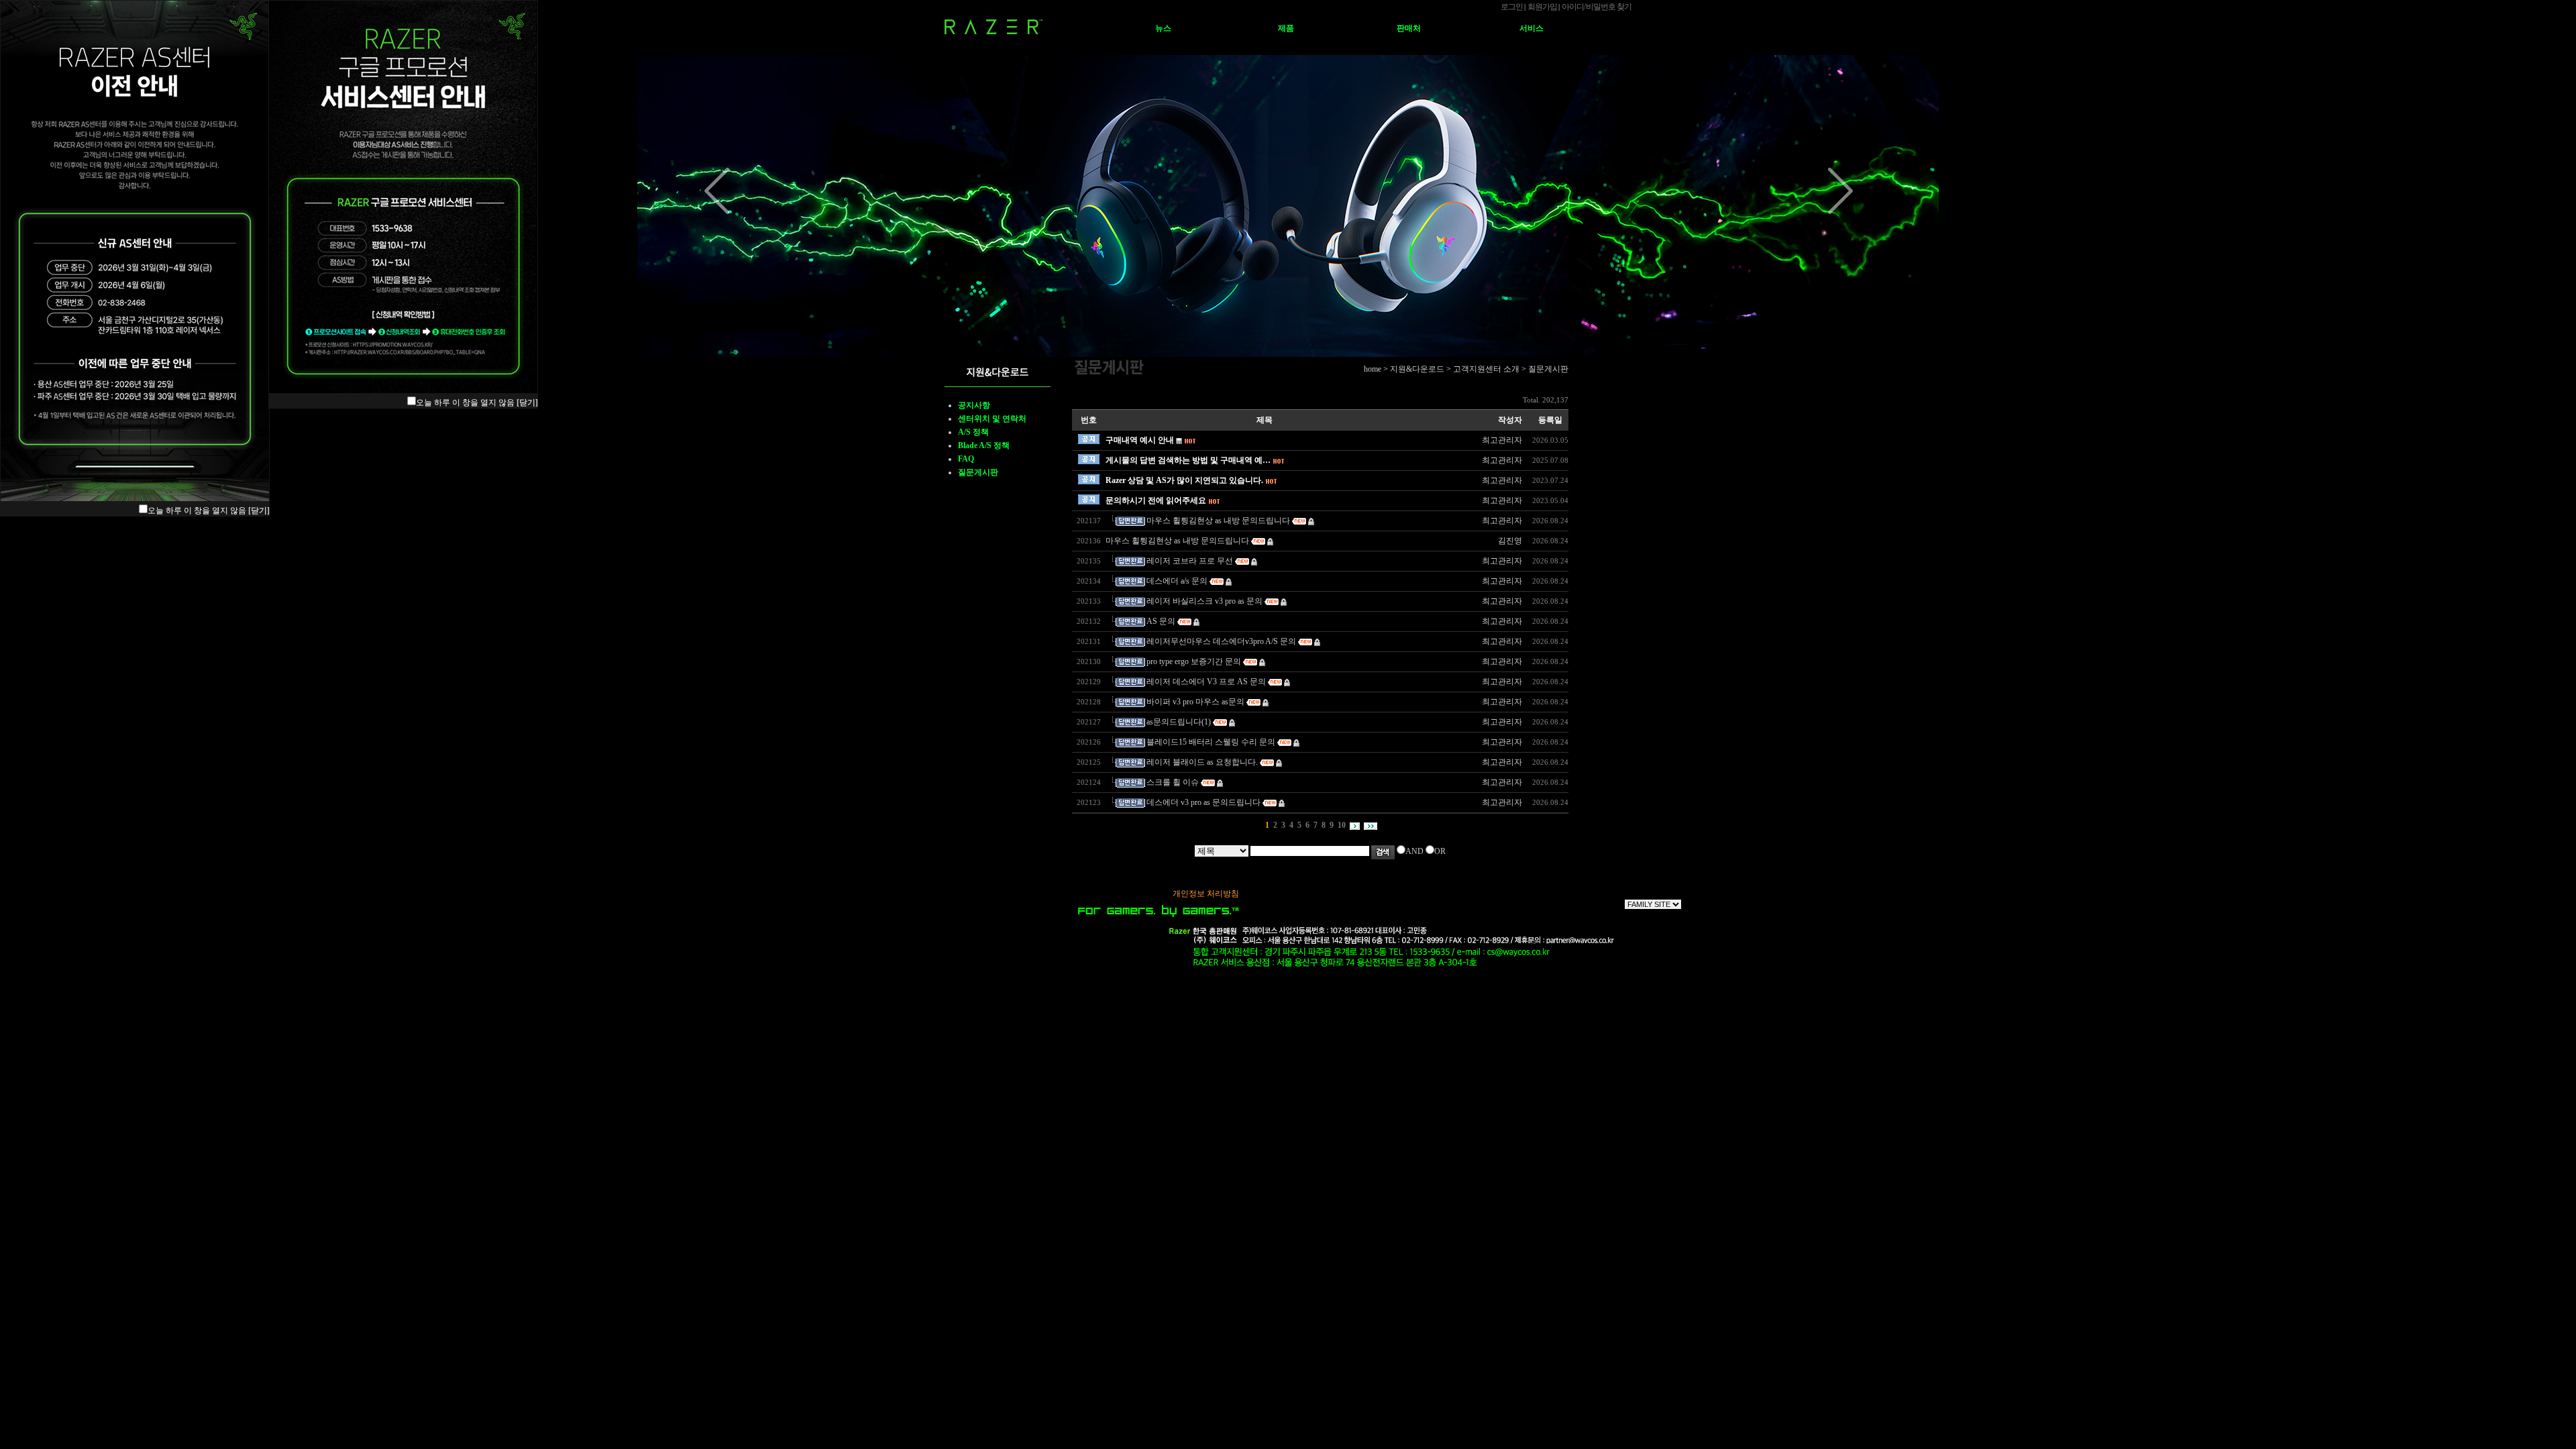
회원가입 (1542, 7)
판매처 (1409, 28)
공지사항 (974, 405)
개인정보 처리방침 (1206, 894)
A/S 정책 (973, 432)
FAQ (966, 459)
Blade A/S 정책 (984, 445)
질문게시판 (978, 472)
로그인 (1512, 7)
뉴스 (1163, 28)
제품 (1286, 28)
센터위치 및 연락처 (992, 419)
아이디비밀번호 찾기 (1597, 7)
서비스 (1532, 28)
